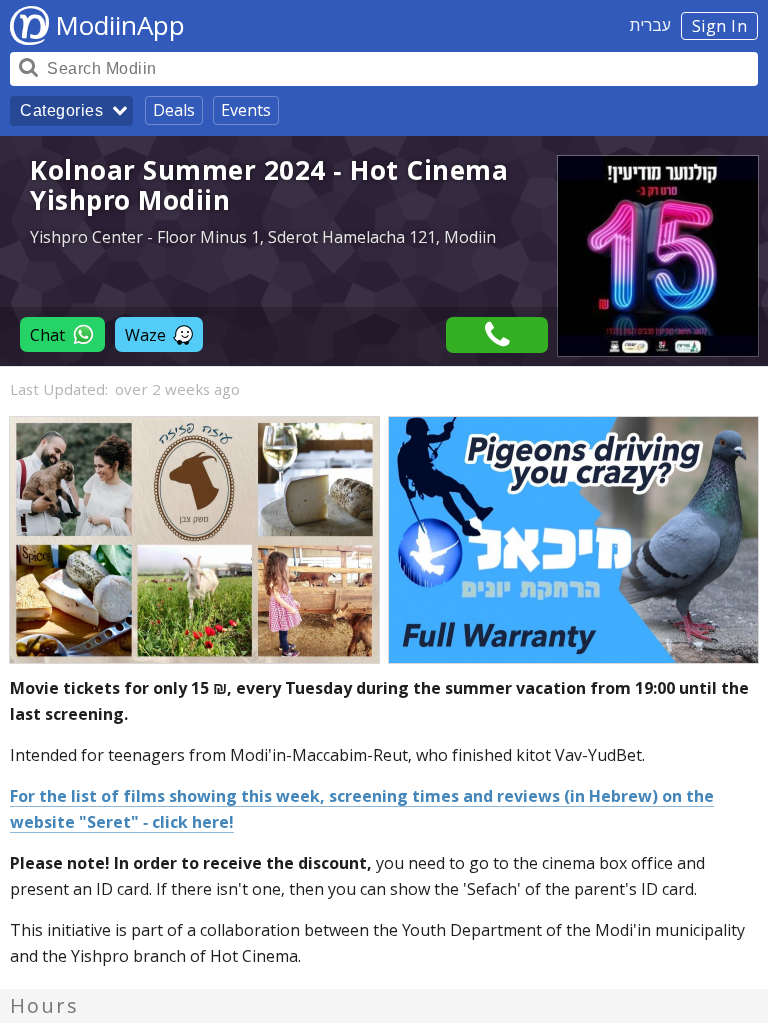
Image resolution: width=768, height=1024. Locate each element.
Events (246, 110)
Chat (47, 335)
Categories (61, 110)
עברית (650, 25)
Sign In (720, 26)
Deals (174, 110)
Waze (145, 335)
